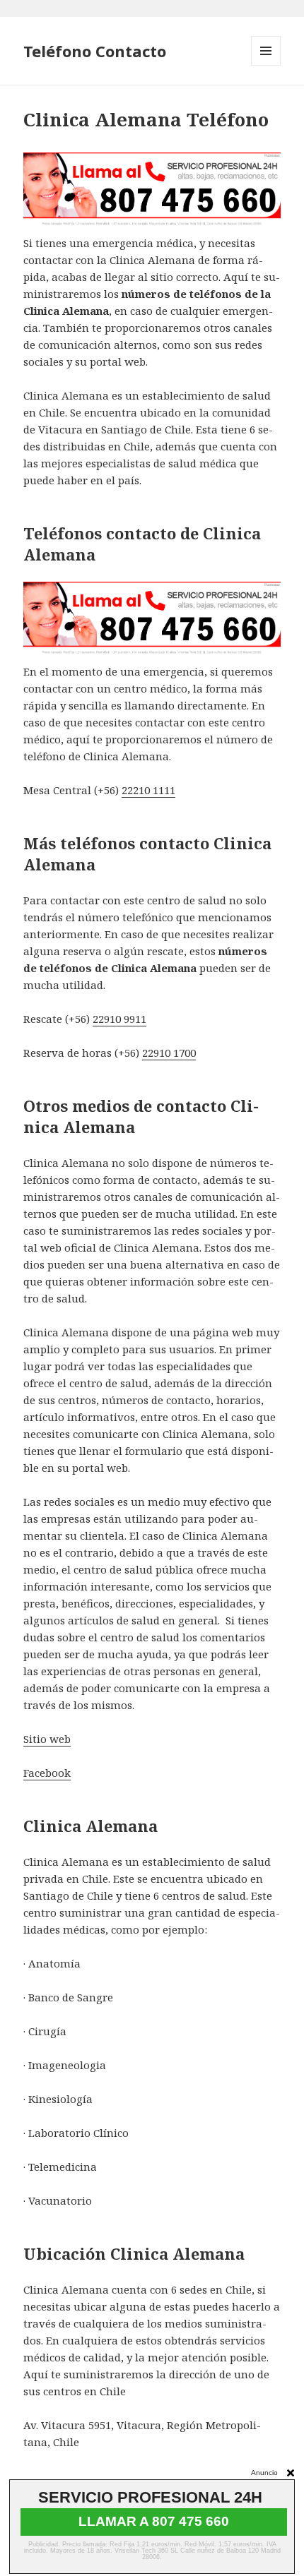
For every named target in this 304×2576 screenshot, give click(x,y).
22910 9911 (119, 1019)
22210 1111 (148, 790)
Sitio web (47, 1739)
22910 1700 (169, 1053)
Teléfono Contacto (95, 51)
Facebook (47, 1773)
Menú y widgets (266, 65)
